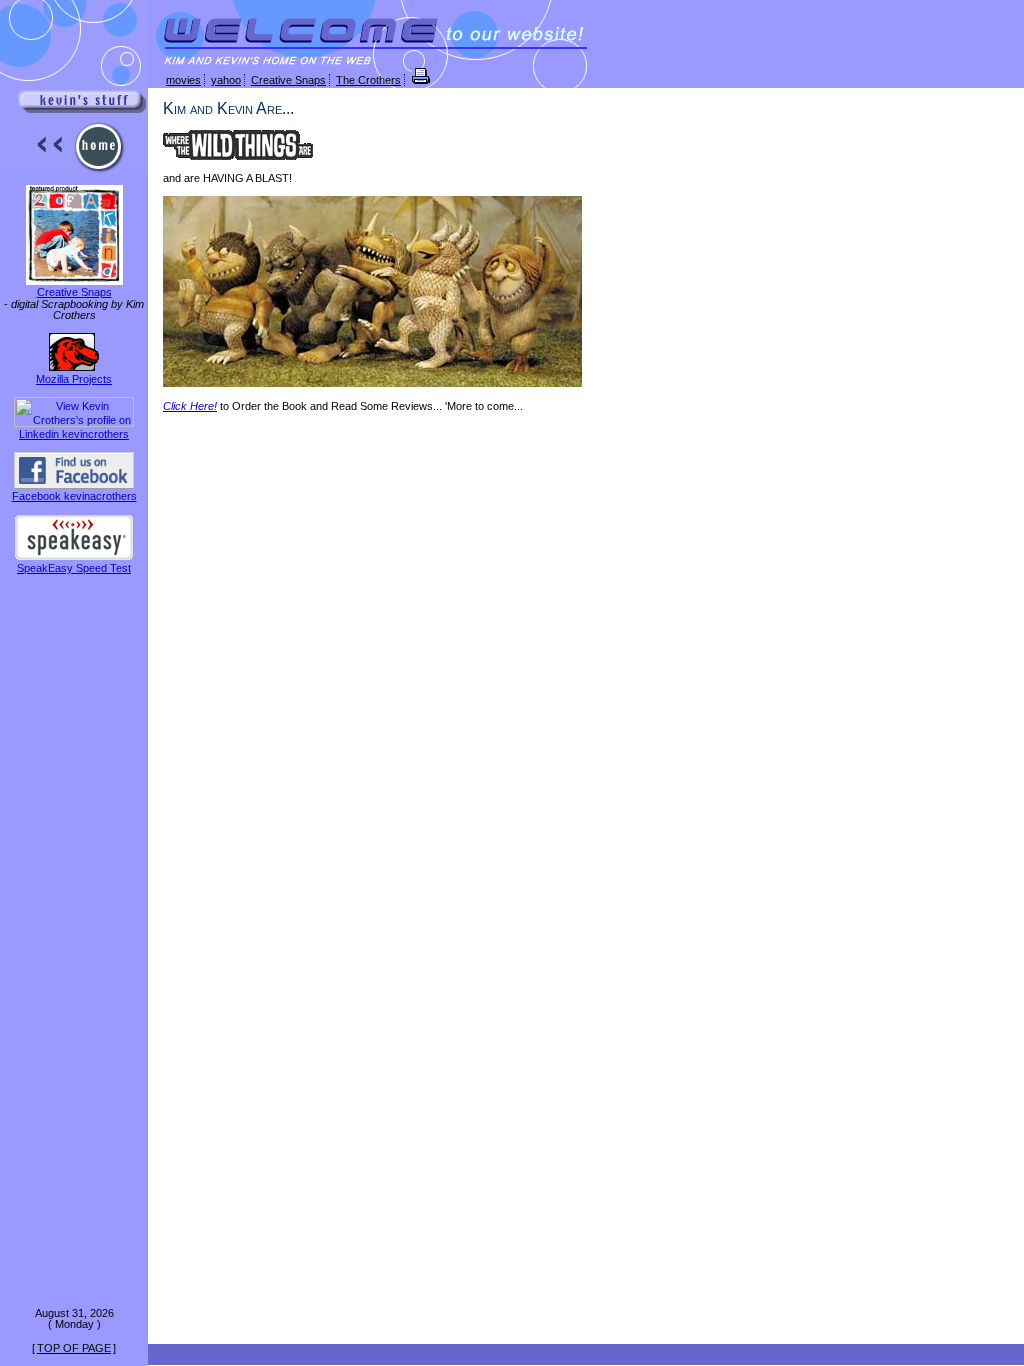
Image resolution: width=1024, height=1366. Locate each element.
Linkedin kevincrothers (74, 434)
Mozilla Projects (74, 379)
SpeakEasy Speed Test (74, 568)
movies (183, 80)
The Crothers (368, 80)
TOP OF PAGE (74, 1348)
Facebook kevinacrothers (74, 496)
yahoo (226, 80)
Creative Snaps (74, 292)
